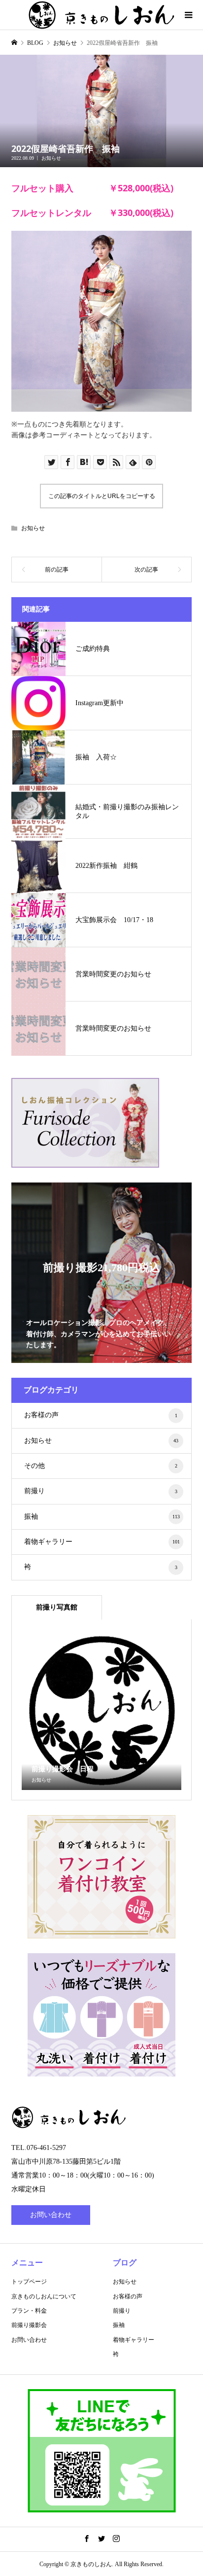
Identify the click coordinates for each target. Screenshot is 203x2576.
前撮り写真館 (57, 1607)
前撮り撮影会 (29, 2325)
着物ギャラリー (102, 1542)
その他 (101, 1466)
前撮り (101, 1491)
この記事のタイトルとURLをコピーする (102, 496)
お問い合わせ (51, 2215)
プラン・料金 (29, 2311)
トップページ (29, 2282)
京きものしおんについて (44, 2296)
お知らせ (51, 158)
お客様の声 (101, 1415)
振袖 (102, 1517)
